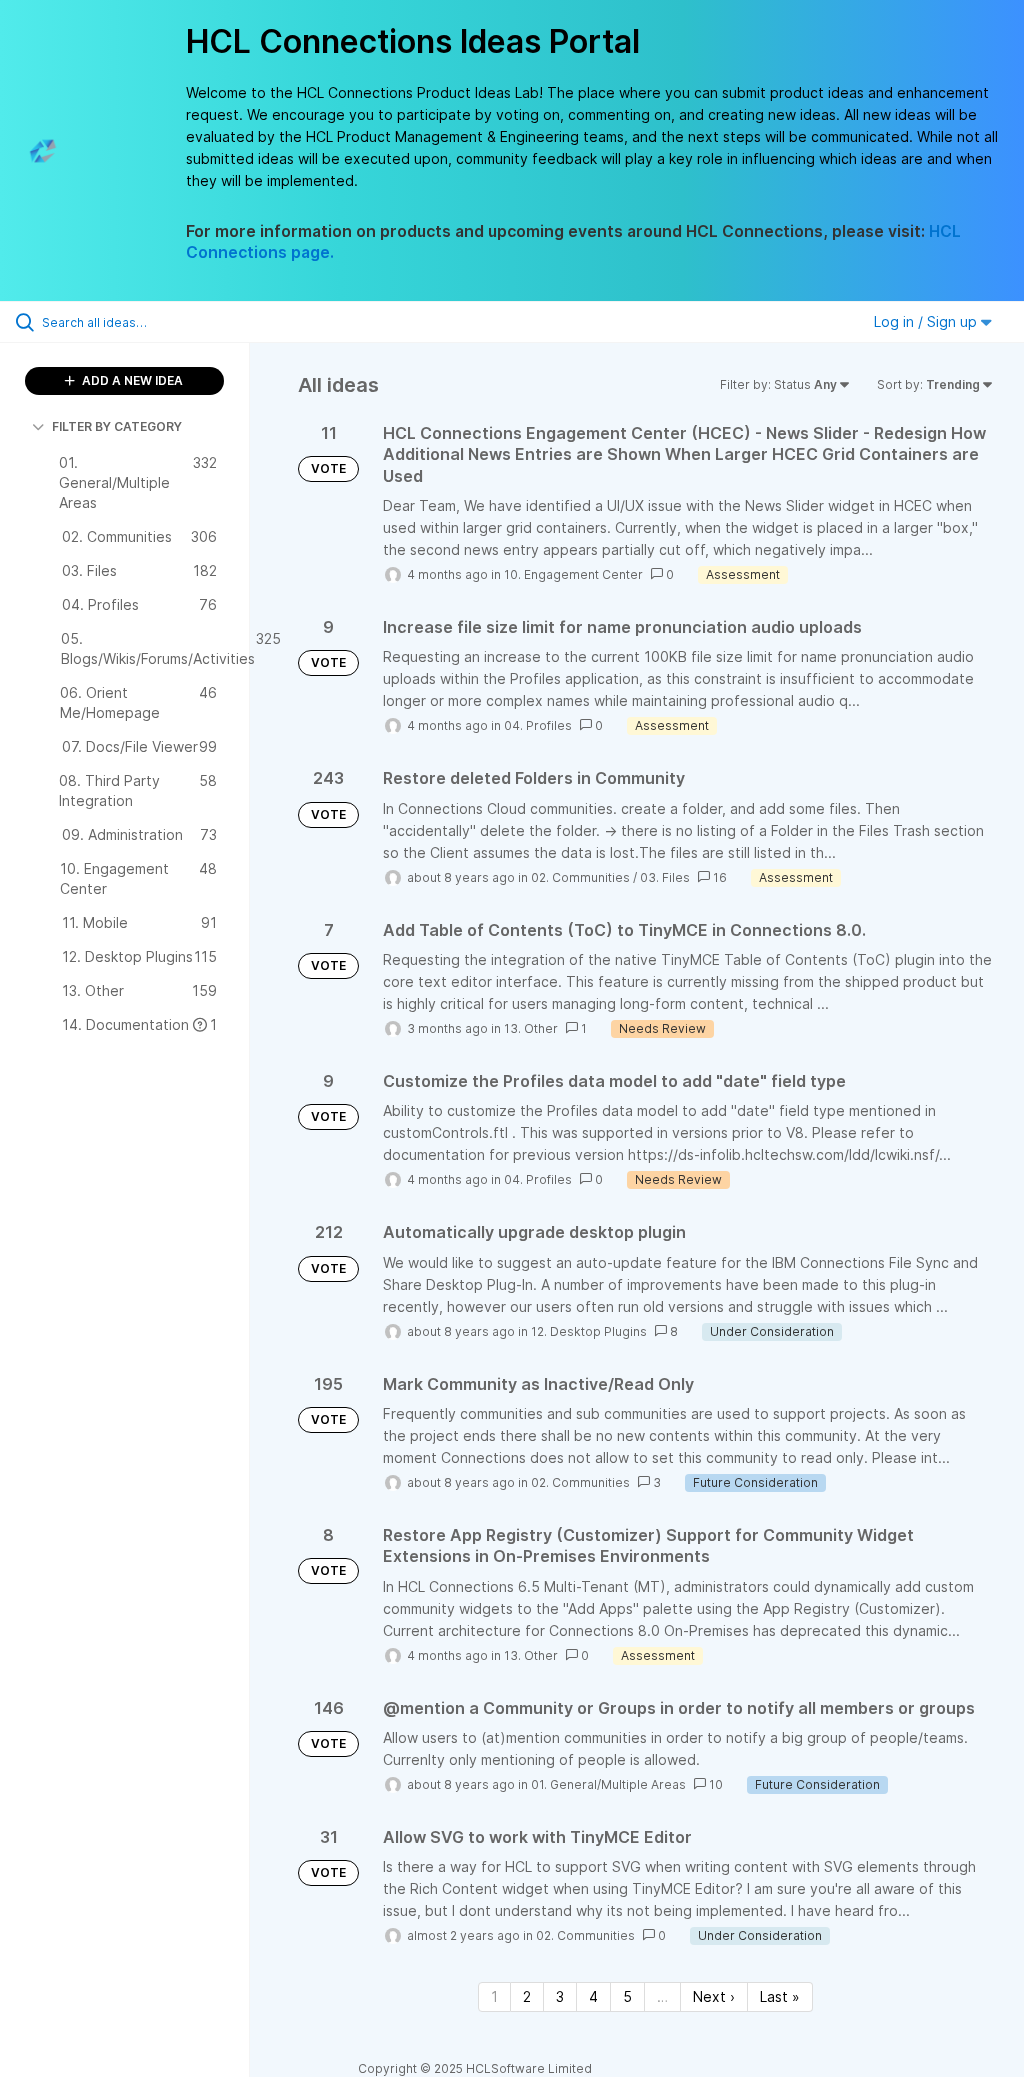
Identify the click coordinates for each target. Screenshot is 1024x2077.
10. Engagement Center (573, 574)
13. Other (531, 1028)
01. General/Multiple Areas (608, 1784)
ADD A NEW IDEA (131, 380)
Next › (714, 1996)
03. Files (665, 877)
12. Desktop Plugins (589, 1331)
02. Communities (580, 877)
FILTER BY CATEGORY (117, 426)
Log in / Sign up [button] (927, 321)
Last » (780, 1996)
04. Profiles (538, 725)
